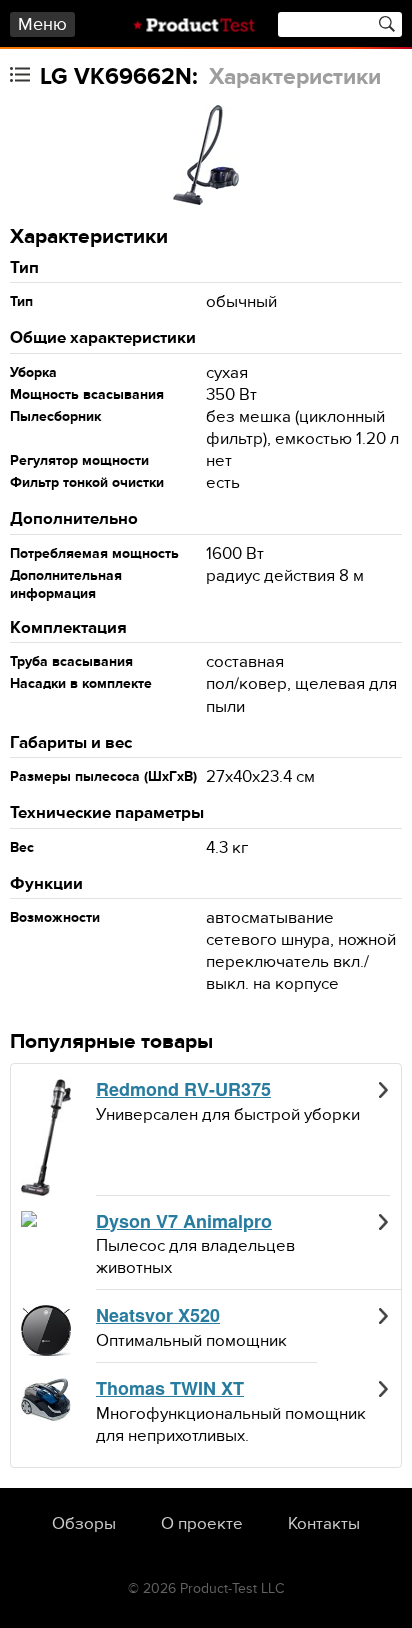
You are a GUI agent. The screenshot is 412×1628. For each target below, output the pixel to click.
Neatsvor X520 (158, 1316)
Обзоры (84, 1524)
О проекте (202, 1524)
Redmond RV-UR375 (183, 1090)
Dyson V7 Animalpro (184, 1222)
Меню (42, 24)
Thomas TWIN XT (170, 1389)
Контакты (324, 1524)
